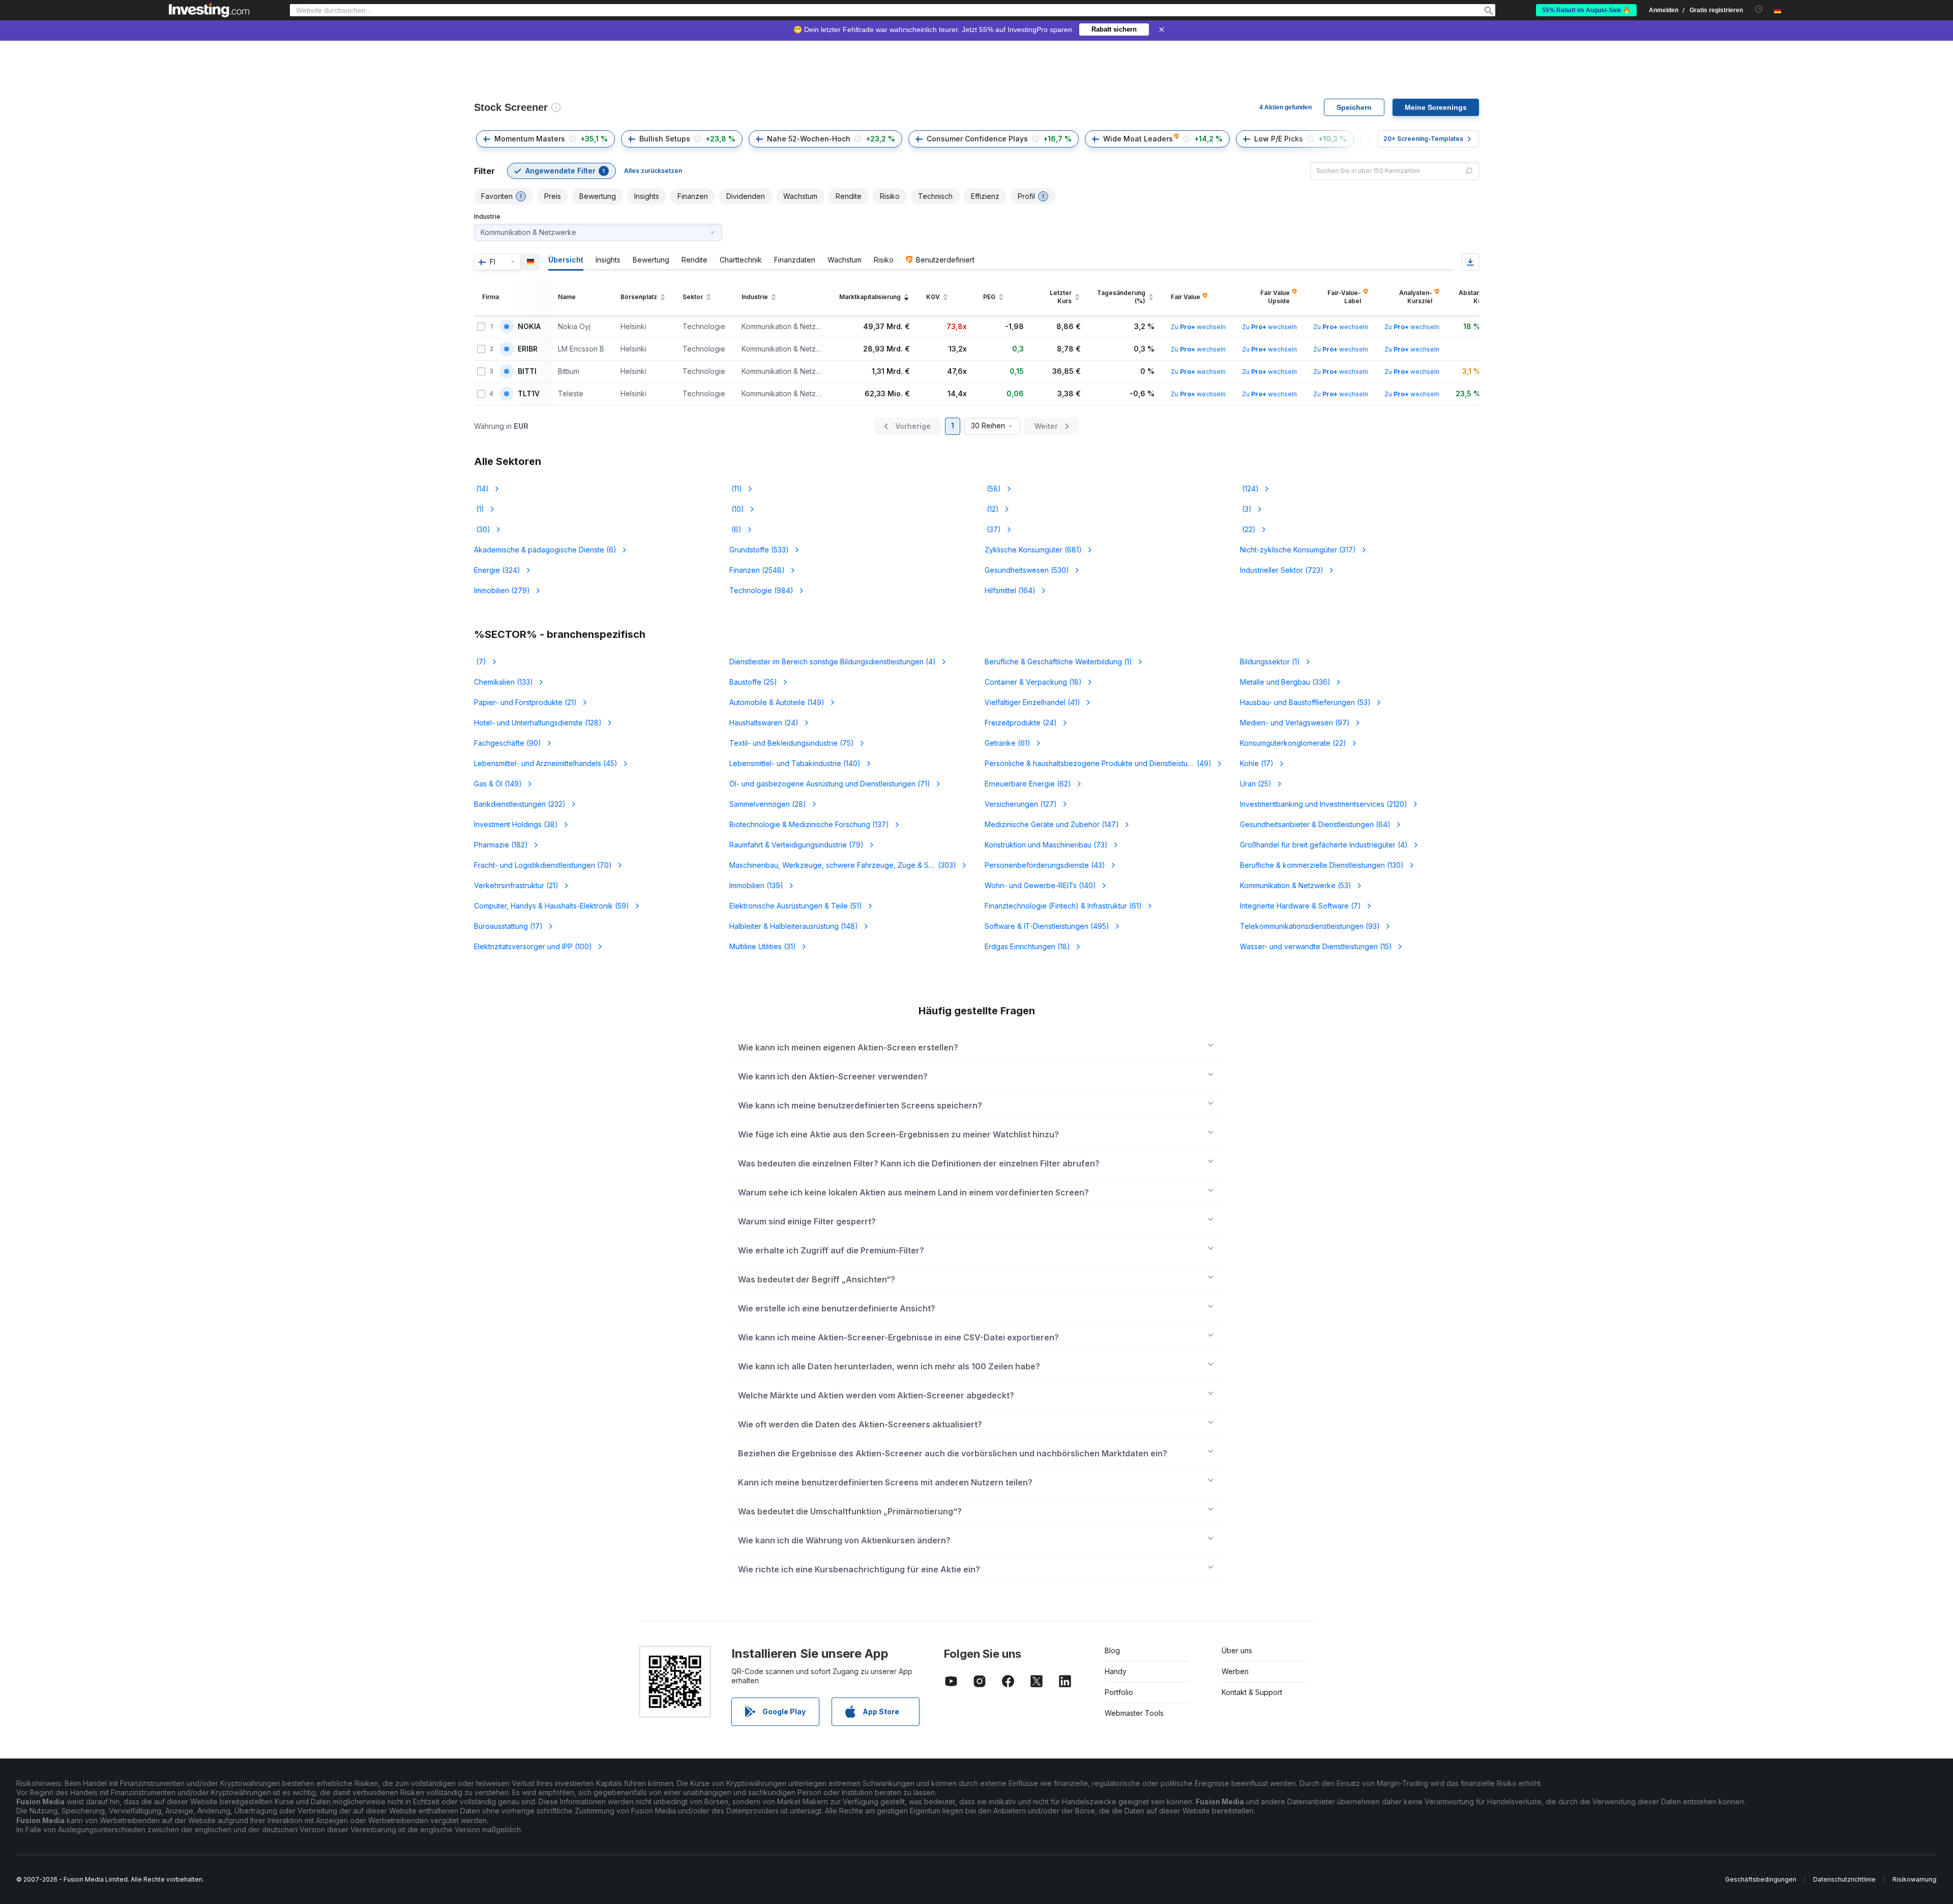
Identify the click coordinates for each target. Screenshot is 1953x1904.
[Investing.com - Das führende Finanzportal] (209, 10)
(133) (504, 682)
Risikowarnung (1914, 1879)
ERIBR (528, 349)
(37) (993, 529)
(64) (1315, 824)
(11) (736, 489)
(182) (501, 845)
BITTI (527, 371)
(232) (520, 804)
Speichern (1354, 107)
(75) (792, 743)
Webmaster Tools (1134, 1713)
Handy (1116, 1671)
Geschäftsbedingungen (1761, 1879)
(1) (479, 509)
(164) (1010, 590)
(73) (1046, 845)
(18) (1033, 682)
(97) (1295, 723)
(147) (1052, 824)
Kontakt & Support (1252, 1692)
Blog (1112, 1650)
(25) (753, 682)
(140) (795, 763)
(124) (1249, 489)
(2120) (1324, 804)
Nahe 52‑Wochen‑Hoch (809, 139)
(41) (1032, 702)
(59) (552, 906)
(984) (761, 590)
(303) (843, 865)
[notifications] (1759, 9)
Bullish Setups (665, 139)
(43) (1045, 865)
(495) (1047, 926)
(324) (497, 570)
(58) (993, 489)
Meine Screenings (1436, 107)
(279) (502, 590)
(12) (992, 509)
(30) (482, 529)
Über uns (1237, 1650)
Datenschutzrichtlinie (1844, 1879)
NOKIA (529, 327)
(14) (481, 489)
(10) (737, 509)
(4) (833, 662)
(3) (1246, 509)
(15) (1316, 946)
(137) (809, 824)
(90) (508, 743)
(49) (1098, 763)
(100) (533, 946)
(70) (543, 865)
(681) (1033, 550)
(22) (1248, 529)
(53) (1305, 702)
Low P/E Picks (1279, 139)
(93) (1310, 926)
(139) (756, 885)
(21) (525, 702)
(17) (1257, 763)
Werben (1235, 1671)
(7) (480, 662)
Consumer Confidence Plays (977, 139)
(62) (1028, 784)
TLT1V (529, 394)
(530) (1027, 570)
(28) (768, 804)
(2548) (757, 570)
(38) (516, 824)
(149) (777, 702)
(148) (794, 926)
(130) (1322, 865)
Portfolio (1119, 1692)
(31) (763, 946)
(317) (1298, 550)
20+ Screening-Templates (1423, 139)
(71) (830, 784)
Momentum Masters (530, 139)
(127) (1021, 804)
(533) (759, 550)
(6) (735, 529)
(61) (1008, 743)
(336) (1285, 682)
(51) (796, 906)
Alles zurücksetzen (653, 171)
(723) (1282, 570)
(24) (764, 723)
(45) (546, 763)
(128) (538, 723)
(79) (796, 845)
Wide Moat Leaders (1138, 139)
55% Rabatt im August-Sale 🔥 (1586, 10)
